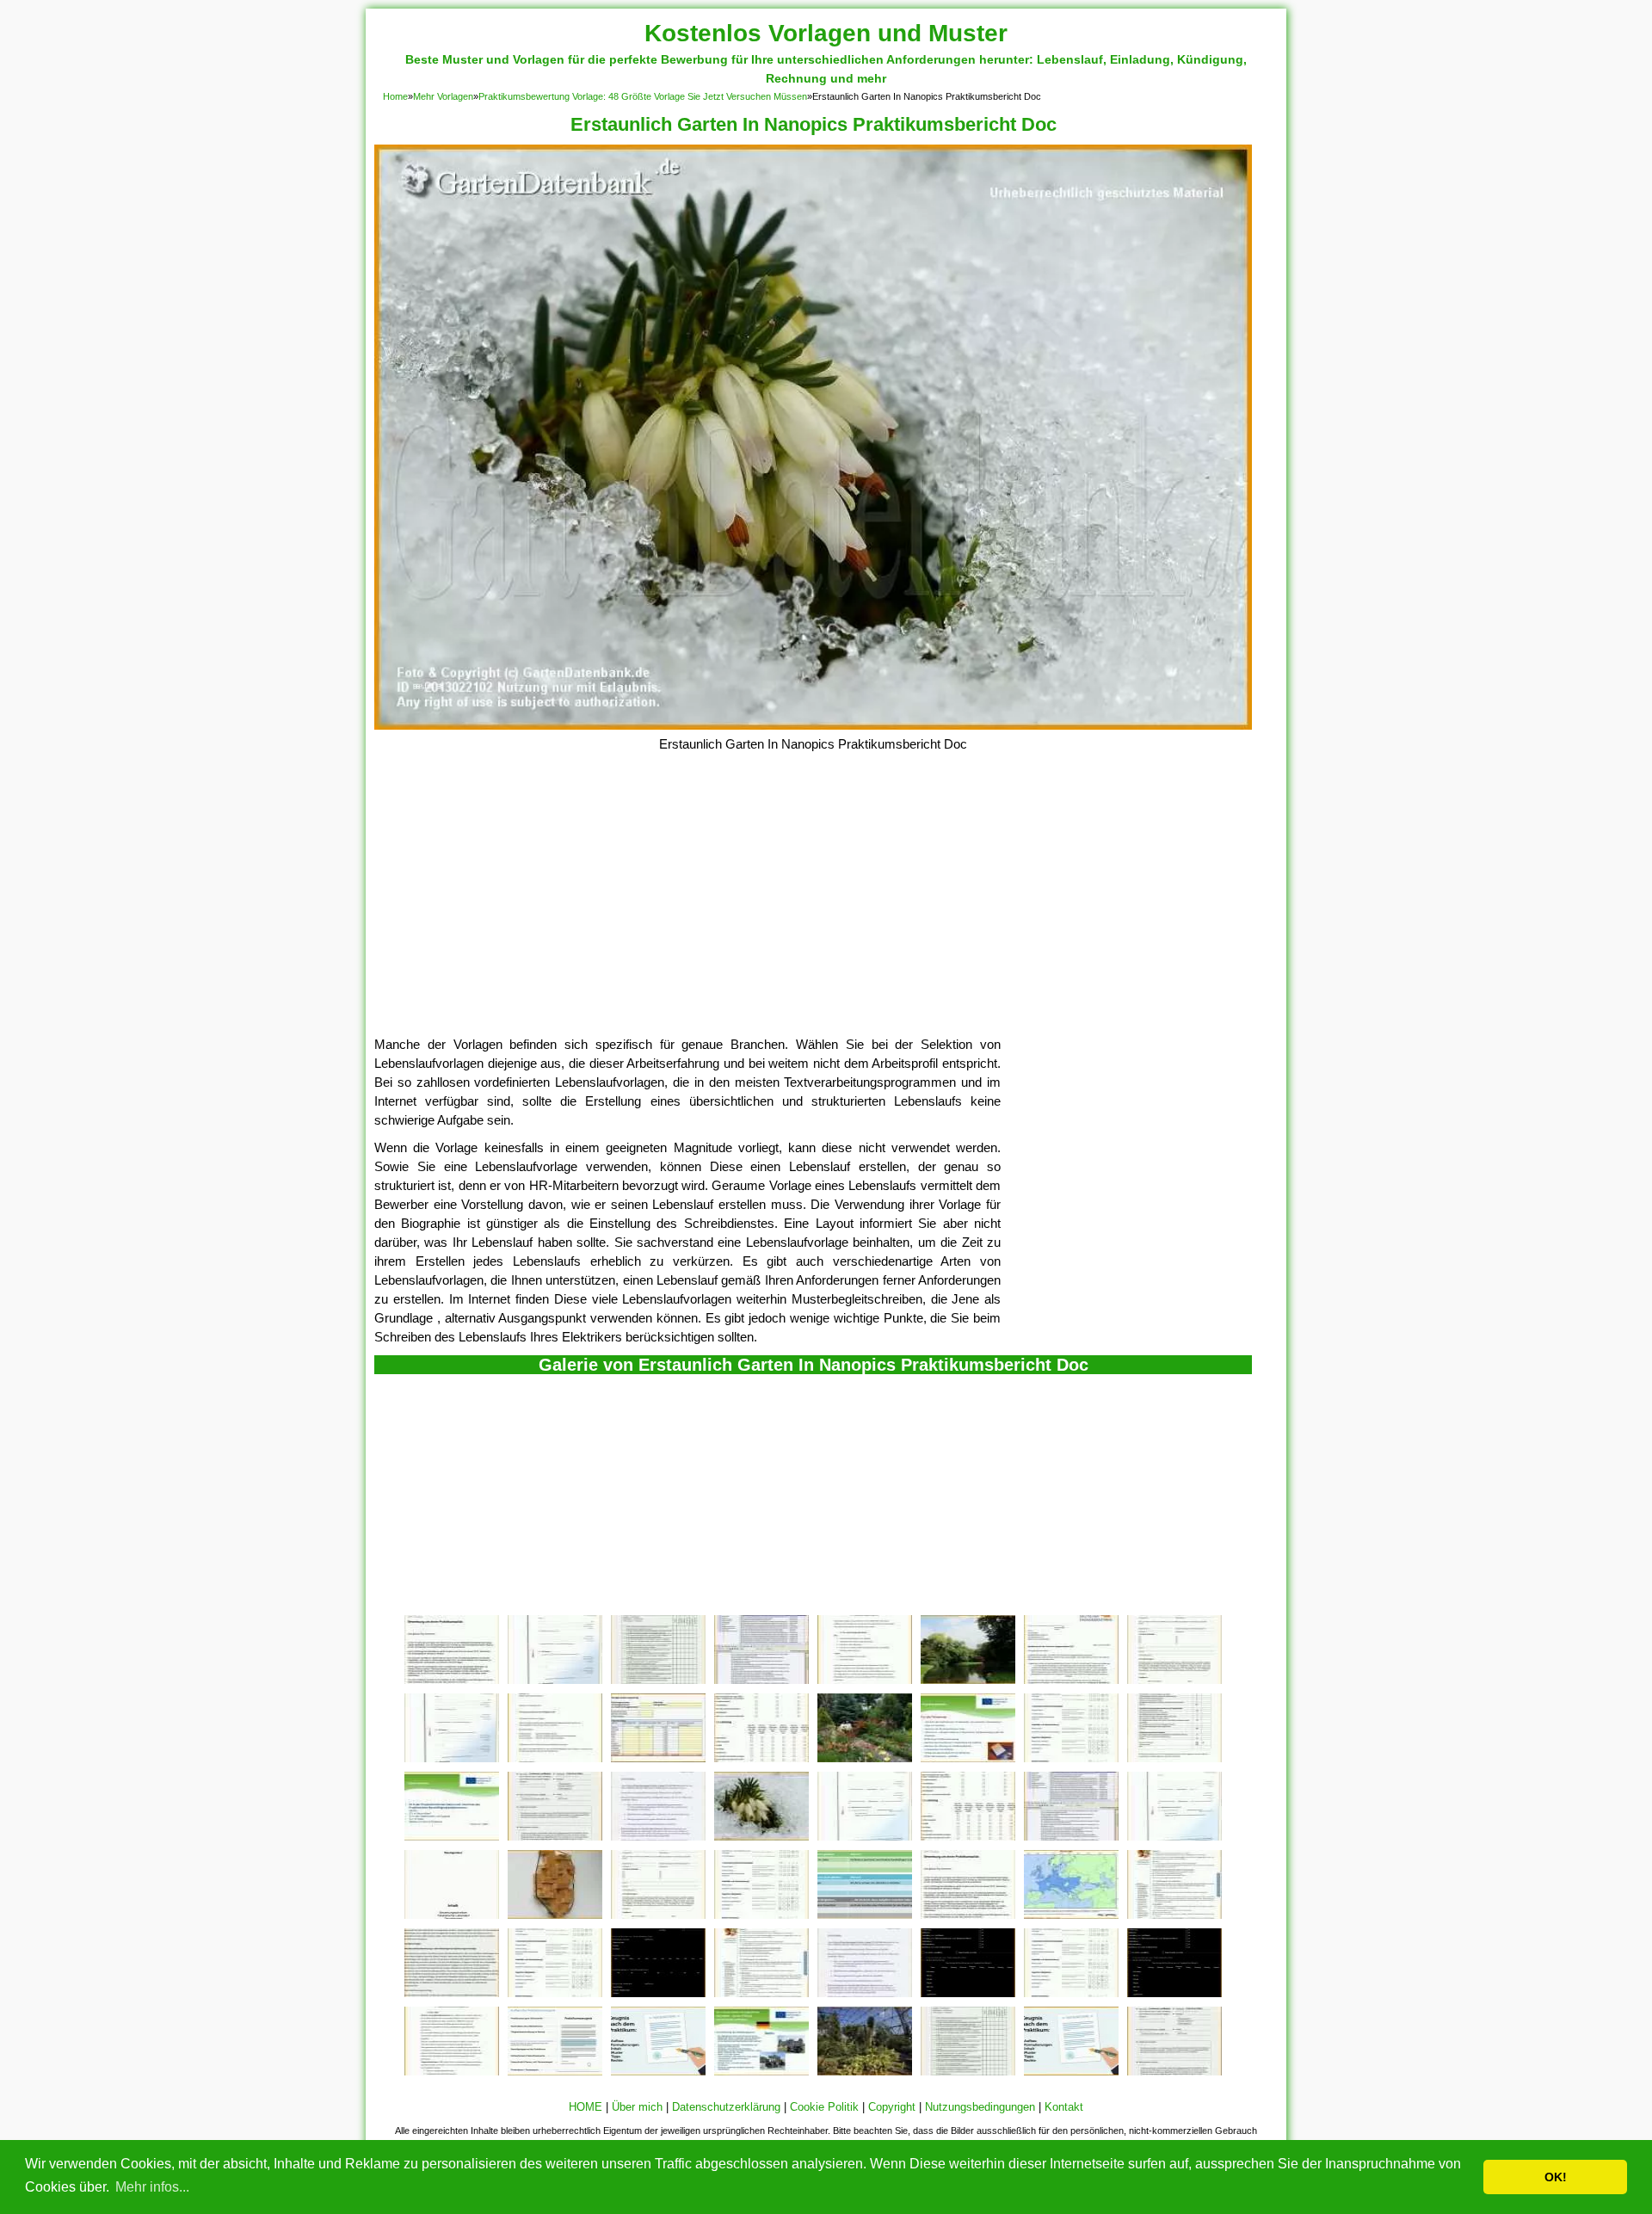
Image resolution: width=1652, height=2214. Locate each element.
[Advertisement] (813, 906)
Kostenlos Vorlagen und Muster (826, 33)
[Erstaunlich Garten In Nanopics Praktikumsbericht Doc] (813, 725)
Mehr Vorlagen (443, 96)
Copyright (892, 2107)
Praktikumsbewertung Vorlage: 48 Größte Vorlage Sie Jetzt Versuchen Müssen (643, 96)
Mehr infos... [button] (152, 2187)
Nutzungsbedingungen (980, 2107)
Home (395, 96)
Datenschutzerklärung (726, 2107)
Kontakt (1064, 2107)
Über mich (637, 2107)
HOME (586, 2107)
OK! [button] (1556, 2177)
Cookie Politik (824, 2107)
